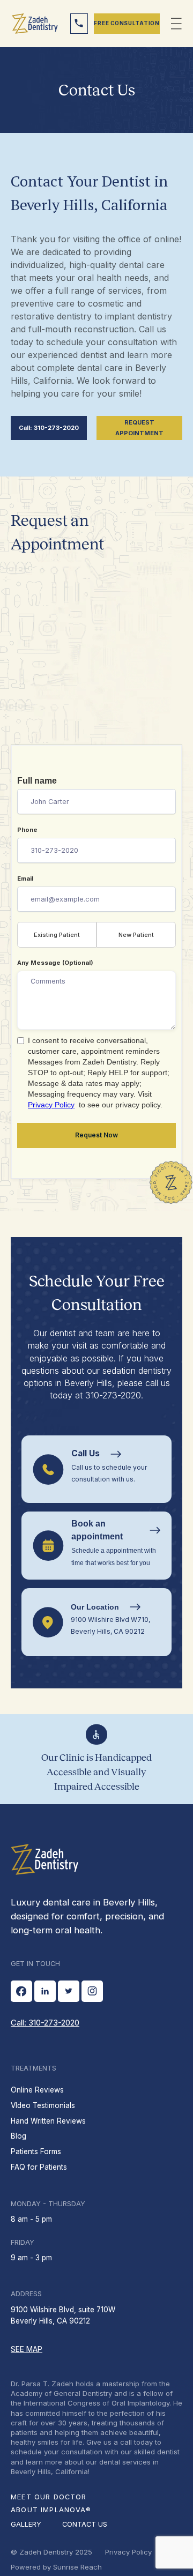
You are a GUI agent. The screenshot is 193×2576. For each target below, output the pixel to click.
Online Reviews (37, 2090)
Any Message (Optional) (55, 963)
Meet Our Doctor (49, 2497)
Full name (37, 781)
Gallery (26, 2524)
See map (27, 2349)
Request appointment (139, 428)
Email (25, 878)
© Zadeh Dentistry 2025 (51, 2552)
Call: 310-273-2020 (49, 428)
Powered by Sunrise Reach (56, 2567)
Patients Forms (36, 2151)
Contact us (85, 2524)
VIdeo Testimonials (43, 2105)
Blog (18, 2136)
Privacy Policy (51, 1105)
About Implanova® (51, 2510)
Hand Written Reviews (48, 2121)
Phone (27, 830)
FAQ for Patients (39, 2167)
